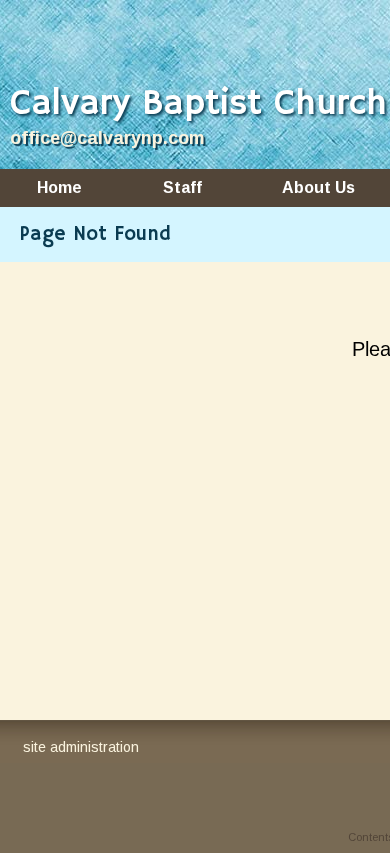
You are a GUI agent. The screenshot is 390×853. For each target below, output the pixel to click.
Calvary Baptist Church (198, 104)
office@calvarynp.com (107, 138)
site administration (81, 747)
